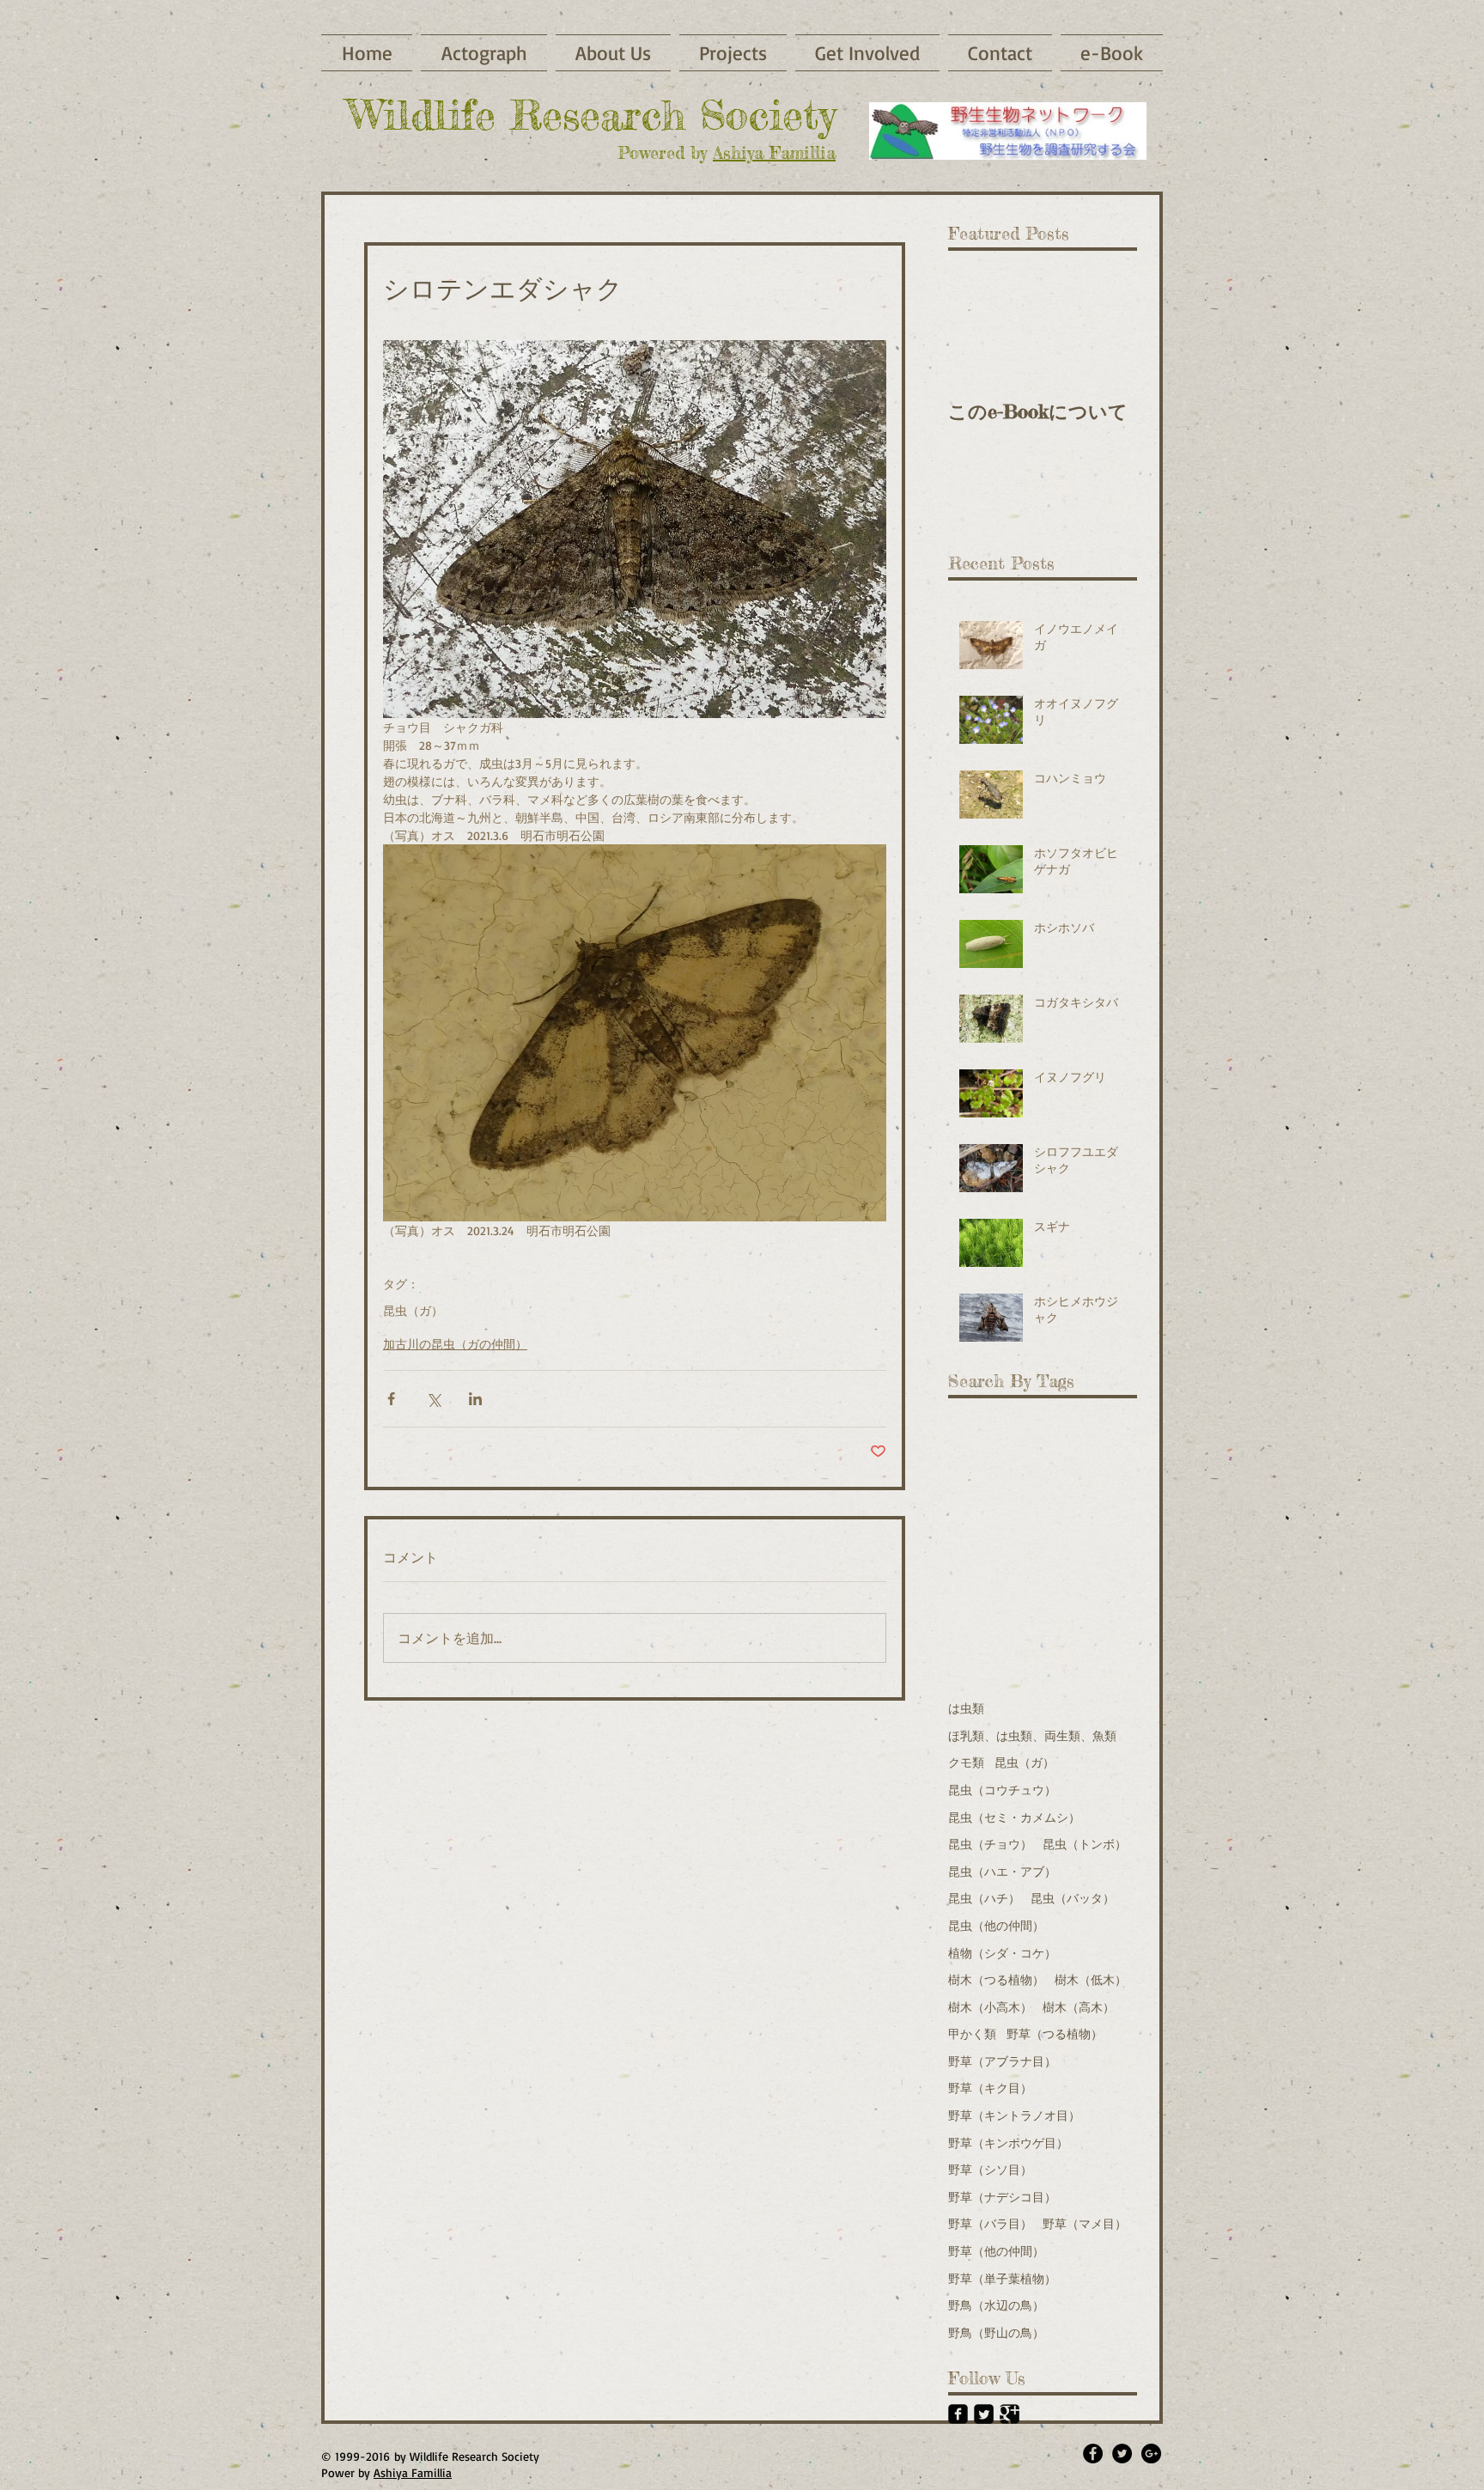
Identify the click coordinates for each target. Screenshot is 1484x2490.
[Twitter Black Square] (984, 2414)
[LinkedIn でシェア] (475, 1399)
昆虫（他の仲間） (996, 1925)
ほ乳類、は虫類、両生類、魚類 (1032, 1735)
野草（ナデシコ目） (1002, 2197)
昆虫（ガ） (413, 1310)
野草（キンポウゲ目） (1008, 2143)
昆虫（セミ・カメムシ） (1014, 1817)
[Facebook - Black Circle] (1093, 2453)
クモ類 (966, 1762)
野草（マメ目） (1085, 2223)
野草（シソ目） (990, 2169)
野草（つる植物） (1055, 2033)
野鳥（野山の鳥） (996, 2332)
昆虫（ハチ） (984, 1898)
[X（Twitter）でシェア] (433, 1399)
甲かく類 (972, 2033)
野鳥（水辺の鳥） (996, 2305)
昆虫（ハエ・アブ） (1002, 1871)
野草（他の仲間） (996, 2251)
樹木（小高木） (990, 2007)
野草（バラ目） (990, 2223)
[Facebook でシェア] (391, 1399)
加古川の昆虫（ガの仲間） (455, 1344)
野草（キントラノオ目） (1014, 2115)
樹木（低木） (1091, 1979)
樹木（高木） (1079, 2007)
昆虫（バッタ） (1073, 1898)
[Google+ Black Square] (1010, 2414)
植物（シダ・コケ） (1002, 1953)
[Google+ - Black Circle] (1151, 2453)
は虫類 (966, 1708)
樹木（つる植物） (996, 1979)
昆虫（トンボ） (1085, 1844)
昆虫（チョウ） (990, 1844)
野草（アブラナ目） (1002, 2061)
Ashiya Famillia (774, 152)
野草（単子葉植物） (1002, 2278)
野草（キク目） (990, 2088)
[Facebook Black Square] (958, 2414)
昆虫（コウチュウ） (1002, 1790)
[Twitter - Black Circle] (1122, 2453)
